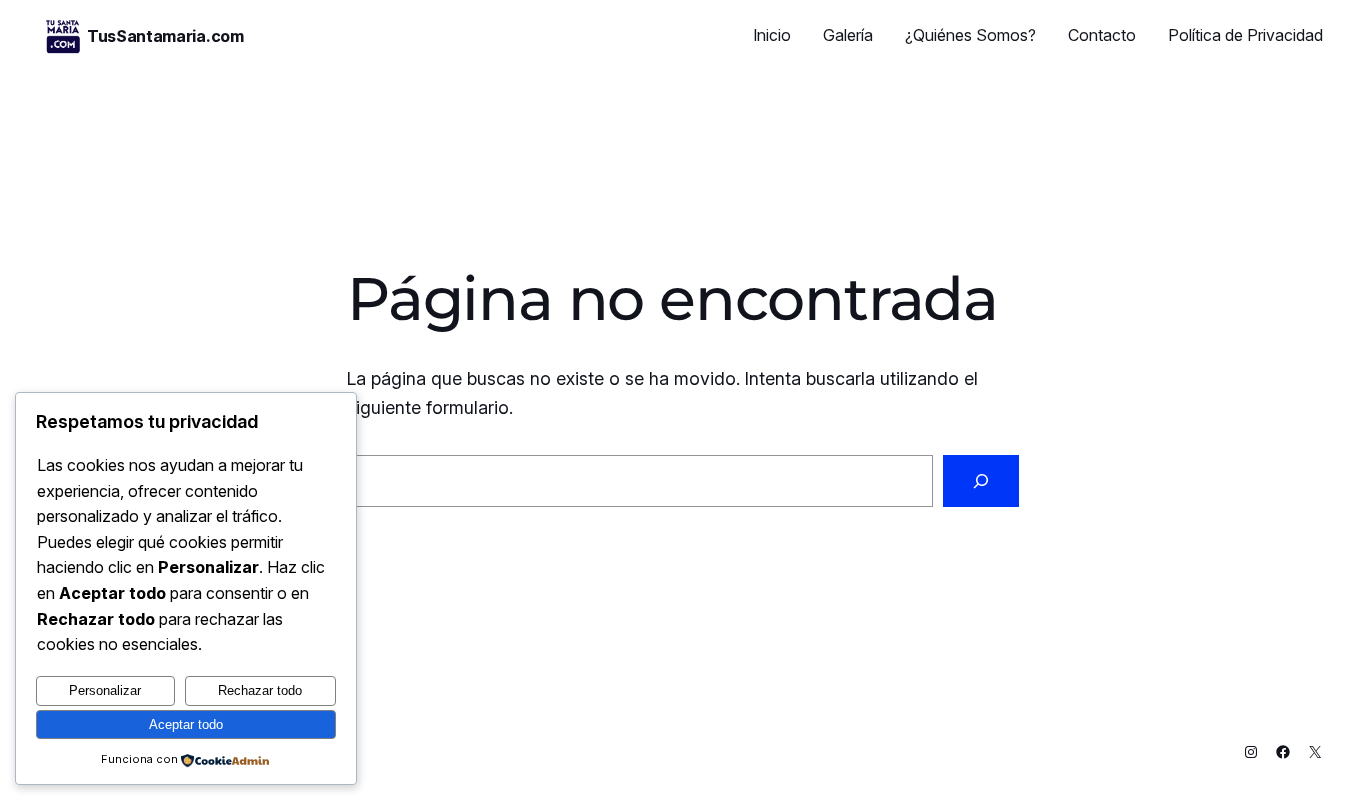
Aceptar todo (186, 724)
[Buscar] (981, 481)
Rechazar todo (260, 690)
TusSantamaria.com (165, 36)
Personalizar (105, 690)
